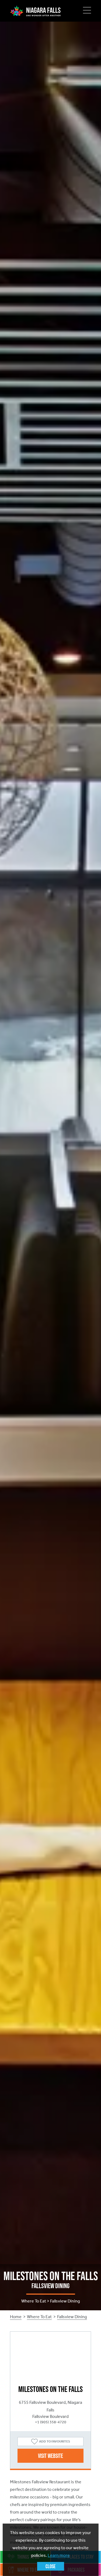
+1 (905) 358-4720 (51, 2422)
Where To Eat (39, 2317)
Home (16, 2317)
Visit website (50, 2456)
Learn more (59, 2555)
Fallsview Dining (72, 2317)
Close (50, 2566)
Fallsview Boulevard (50, 2416)
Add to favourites (55, 2441)
